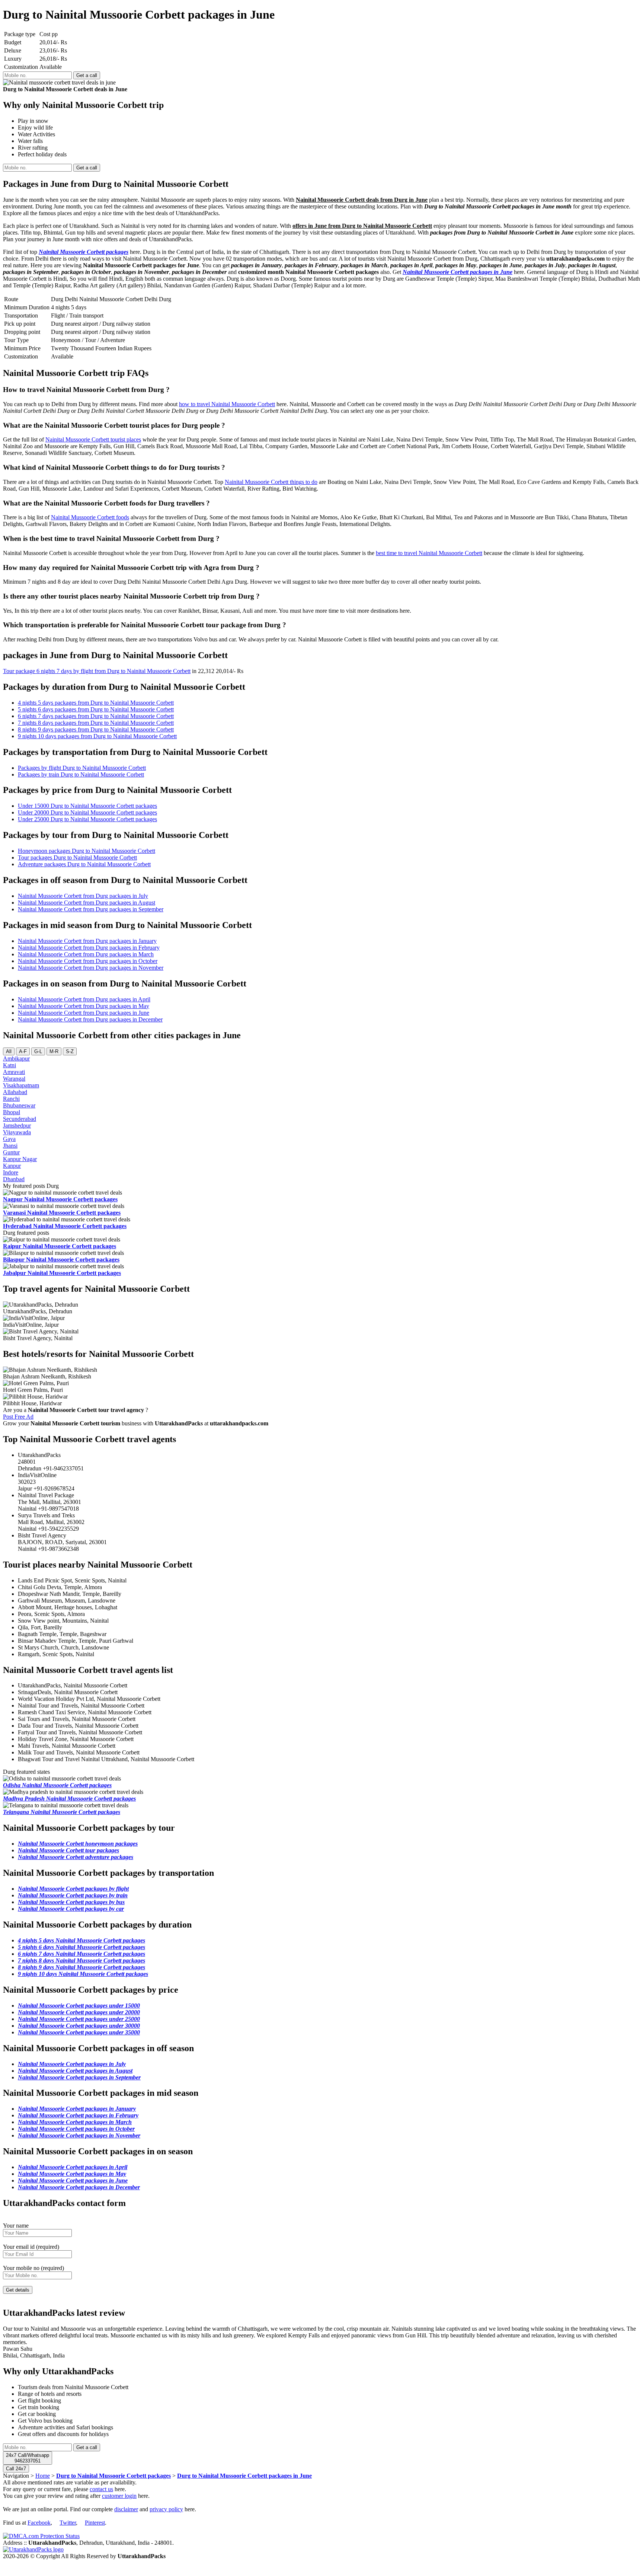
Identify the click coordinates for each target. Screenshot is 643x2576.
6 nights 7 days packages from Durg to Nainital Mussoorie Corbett (96, 716)
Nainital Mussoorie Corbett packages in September (79, 2077)
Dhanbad (14, 1179)
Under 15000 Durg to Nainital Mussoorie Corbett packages (87, 806)
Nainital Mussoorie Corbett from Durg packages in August (87, 903)
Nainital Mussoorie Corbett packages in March (75, 2122)
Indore (11, 1172)
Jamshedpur (17, 1126)
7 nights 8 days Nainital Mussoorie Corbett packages (81, 1960)
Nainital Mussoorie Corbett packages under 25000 (79, 2019)
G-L (38, 1051)
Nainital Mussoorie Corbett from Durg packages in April (84, 999)
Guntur (11, 1152)
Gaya (9, 1139)
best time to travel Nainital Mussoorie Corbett (429, 553)
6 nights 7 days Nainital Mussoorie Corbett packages (81, 1954)
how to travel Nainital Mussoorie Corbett (227, 404)
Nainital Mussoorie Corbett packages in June (458, 272)
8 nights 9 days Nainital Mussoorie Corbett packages (81, 1967)
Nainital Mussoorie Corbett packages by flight (73, 1889)
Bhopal (12, 1112)
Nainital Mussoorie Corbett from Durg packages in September (91, 909)
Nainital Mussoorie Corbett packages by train (73, 1895)
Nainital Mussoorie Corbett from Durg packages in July (83, 896)
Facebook (39, 2523)
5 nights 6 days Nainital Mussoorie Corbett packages (81, 1947)
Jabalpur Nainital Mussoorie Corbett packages (62, 1273)
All (9, 1051)
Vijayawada (17, 1132)
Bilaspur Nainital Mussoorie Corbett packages (61, 1260)
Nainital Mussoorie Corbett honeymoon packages (78, 1844)
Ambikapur (16, 1059)
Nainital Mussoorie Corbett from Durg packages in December (90, 1019)
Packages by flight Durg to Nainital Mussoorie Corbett (82, 768)
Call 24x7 (16, 2469)
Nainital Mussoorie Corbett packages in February (78, 2115)
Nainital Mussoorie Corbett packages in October (76, 2129)
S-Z (70, 1051)
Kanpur (12, 1166)
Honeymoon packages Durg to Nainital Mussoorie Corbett (87, 851)
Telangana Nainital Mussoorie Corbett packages (62, 1812)
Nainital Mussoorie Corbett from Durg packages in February (89, 948)
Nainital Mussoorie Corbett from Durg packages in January (87, 941)
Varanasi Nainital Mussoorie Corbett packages (62, 1213)
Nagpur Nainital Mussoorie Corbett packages (60, 1199)
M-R (54, 1051)
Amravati (14, 1072)
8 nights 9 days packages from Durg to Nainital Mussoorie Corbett (96, 729)
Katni (9, 1065)
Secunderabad (20, 1119)
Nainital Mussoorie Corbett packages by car (71, 1909)
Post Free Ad (18, 1417)
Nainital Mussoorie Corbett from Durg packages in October (88, 961)
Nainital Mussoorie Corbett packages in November (79, 2135)
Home (43, 2476)
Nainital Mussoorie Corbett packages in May (72, 2174)
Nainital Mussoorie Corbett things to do (271, 482)
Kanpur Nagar (20, 1159)
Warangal (14, 1079)
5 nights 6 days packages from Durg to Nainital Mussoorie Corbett (96, 709)
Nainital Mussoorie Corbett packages (84, 252)
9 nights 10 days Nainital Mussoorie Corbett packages (83, 1974)
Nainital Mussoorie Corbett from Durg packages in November (91, 968)
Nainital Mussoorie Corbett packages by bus (71, 1902)
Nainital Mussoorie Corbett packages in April (73, 2167)
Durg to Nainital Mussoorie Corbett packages (113, 2476)
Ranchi (11, 1099)
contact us (101, 2489)
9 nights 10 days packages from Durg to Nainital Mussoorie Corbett (97, 736)
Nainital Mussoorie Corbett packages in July (72, 2064)
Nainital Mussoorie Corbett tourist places (93, 439)
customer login (119, 2496)
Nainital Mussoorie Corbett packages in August (75, 2071)
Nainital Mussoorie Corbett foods (90, 517)
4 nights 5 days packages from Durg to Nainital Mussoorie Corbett (96, 703)
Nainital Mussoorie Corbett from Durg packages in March (86, 954)
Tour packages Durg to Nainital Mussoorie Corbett (77, 857)
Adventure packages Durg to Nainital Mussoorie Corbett (84, 864)
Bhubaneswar (19, 1105)
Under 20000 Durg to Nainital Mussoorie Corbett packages (87, 812)
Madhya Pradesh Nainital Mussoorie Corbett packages (69, 1799)
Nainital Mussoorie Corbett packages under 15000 (79, 2006)
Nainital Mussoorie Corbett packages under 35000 (79, 2032)
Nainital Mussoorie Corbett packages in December (79, 2187)
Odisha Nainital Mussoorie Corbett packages (57, 1785)
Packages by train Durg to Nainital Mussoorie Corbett (81, 774)
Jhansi (10, 1146)
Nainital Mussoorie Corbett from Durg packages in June (84, 1013)
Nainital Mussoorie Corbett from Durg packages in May (84, 1006)
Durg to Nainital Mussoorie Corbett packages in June (244, 2476)
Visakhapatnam (21, 1085)
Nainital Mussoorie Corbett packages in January (77, 2109)
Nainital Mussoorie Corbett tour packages (68, 1850)
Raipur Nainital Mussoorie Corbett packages (60, 1246)
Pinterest (95, 2523)
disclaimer (126, 2509)
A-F (23, 1051)
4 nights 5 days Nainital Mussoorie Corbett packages (81, 1940)
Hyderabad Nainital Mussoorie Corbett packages (65, 1226)
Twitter (68, 2523)
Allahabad (15, 1092)
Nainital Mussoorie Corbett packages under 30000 (79, 2026)
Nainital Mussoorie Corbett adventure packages (76, 1857)
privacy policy (166, 2509)
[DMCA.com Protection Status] (41, 2536)
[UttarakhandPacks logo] (33, 2549)
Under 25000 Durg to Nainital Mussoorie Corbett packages (87, 819)
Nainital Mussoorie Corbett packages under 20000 (79, 2012)
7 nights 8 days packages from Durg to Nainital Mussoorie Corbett (96, 723)
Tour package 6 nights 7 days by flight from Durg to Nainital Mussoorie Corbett (97, 671)
